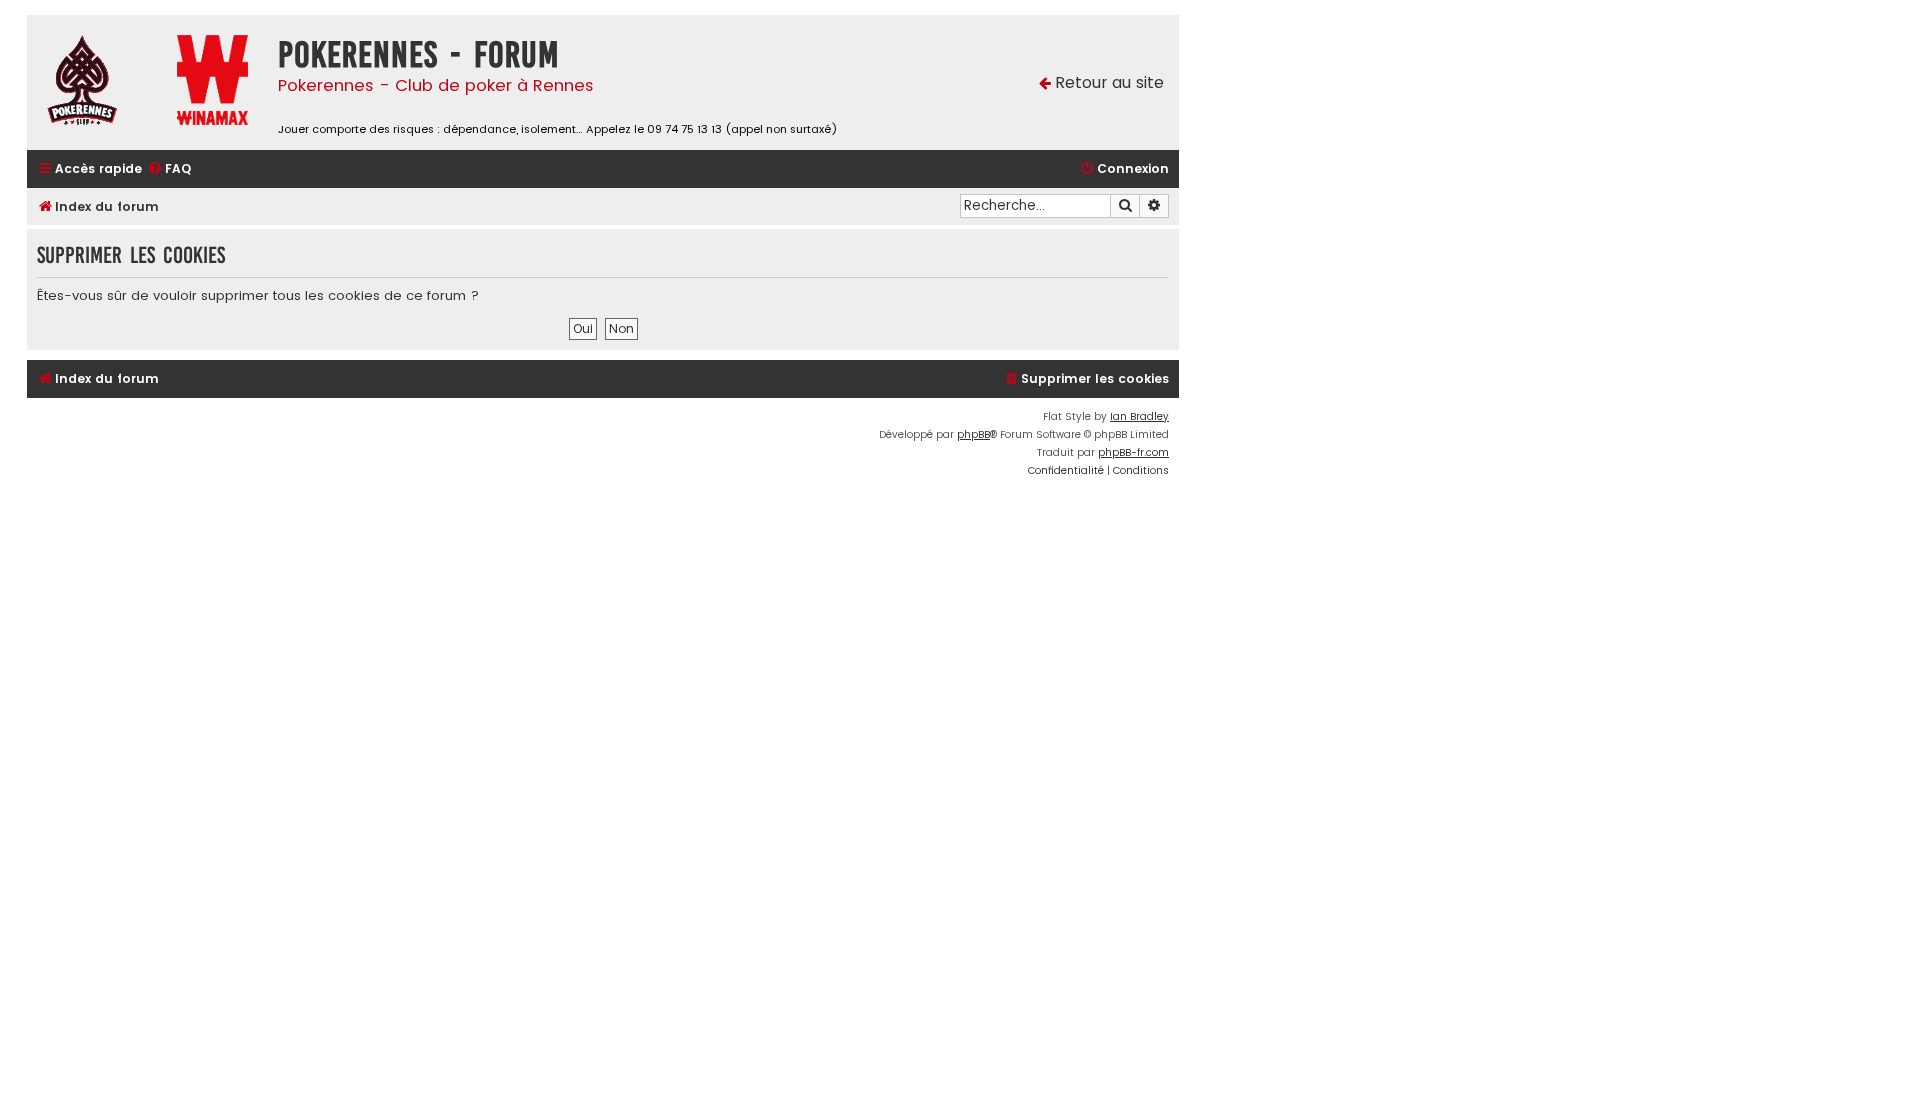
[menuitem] (169, 169)
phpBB (973, 434)
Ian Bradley (1139, 416)
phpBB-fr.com (1133, 452)
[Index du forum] (97, 82)
